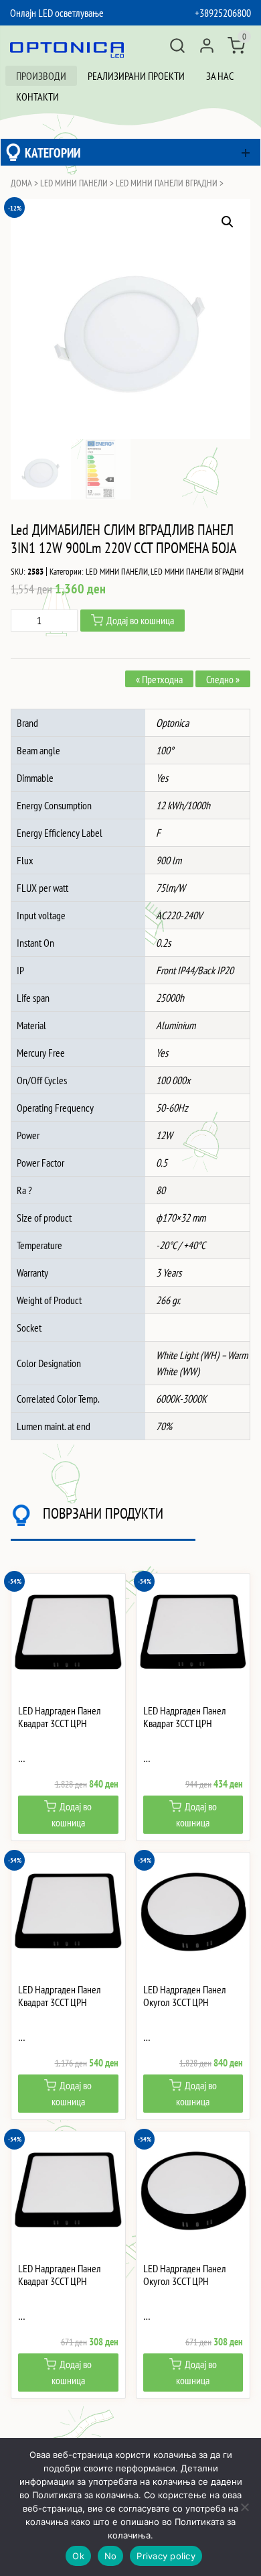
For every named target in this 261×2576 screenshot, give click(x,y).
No (111, 2556)
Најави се (207, 46)
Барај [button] (177, 46)
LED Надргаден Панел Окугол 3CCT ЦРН (185, 1996)
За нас (220, 76)
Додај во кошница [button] (72, 1814)
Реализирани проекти (136, 76)
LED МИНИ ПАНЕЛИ (74, 183)
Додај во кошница (140, 620)
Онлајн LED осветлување (57, 13)
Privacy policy (166, 2556)
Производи (41, 76)
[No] (244, 2507)
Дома (21, 183)
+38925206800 (223, 13)
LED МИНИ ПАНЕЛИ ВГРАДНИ (167, 183)
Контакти (37, 97)
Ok (78, 2556)
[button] (228, 222)
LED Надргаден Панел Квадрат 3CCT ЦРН (60, 1717)
